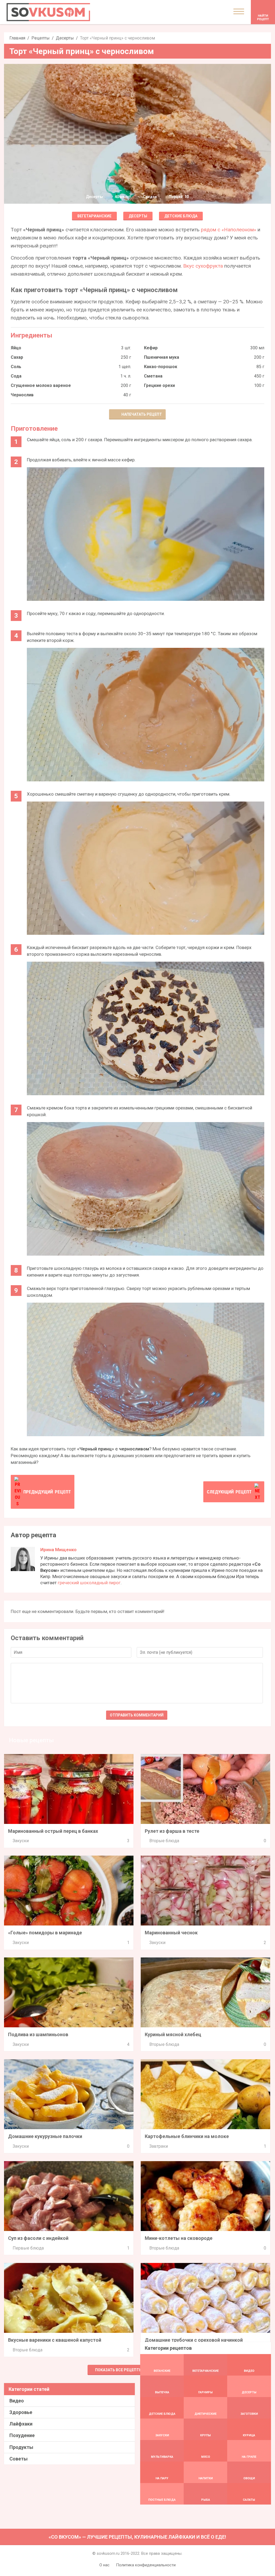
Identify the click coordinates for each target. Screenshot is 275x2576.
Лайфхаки (21, 2424)
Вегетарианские (94, 216)
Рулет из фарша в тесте (172, 1831)
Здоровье (21, 2412)
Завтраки (159, 2146)
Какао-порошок (161, 367)
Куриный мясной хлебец (173, 2034)
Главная (17, 38)
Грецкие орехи (159, 385)
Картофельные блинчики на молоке (187, 2136)
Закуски (21, 1841)
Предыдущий (47, 1492)
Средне (150, 197)
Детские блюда (181, 216)
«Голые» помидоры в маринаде (45, 1933)
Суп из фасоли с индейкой (38, 2238)
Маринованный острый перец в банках (53, 1831)
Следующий (229, 1492)
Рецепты (41, 38)
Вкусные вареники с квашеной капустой (55, 2340)
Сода (16, 376)
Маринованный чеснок (171, 1933)
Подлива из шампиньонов (38, 2034)
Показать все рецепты (119, 2370)
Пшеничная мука (162, 357)
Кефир (151, 348)
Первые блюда (28, 2248)
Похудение (22, 2435)
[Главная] (48, 12)
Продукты (21, 2447)
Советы (19, 2459)
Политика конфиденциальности (146, 2565)
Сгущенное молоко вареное (41, 385)
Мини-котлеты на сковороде (179, 2238)
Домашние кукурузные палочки (45, 2136)
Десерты (65, 38)
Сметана (153, 376)
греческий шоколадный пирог (89, 1583)
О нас (104, 2565)
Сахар (17, 357)
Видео (17, 2401)
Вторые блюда (164, 1841)
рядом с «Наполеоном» (229, 230)
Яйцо (16, 348)
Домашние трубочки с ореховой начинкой (194, 2340)
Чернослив (22, 395)
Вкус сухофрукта (203, 266)
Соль (16, 367)
